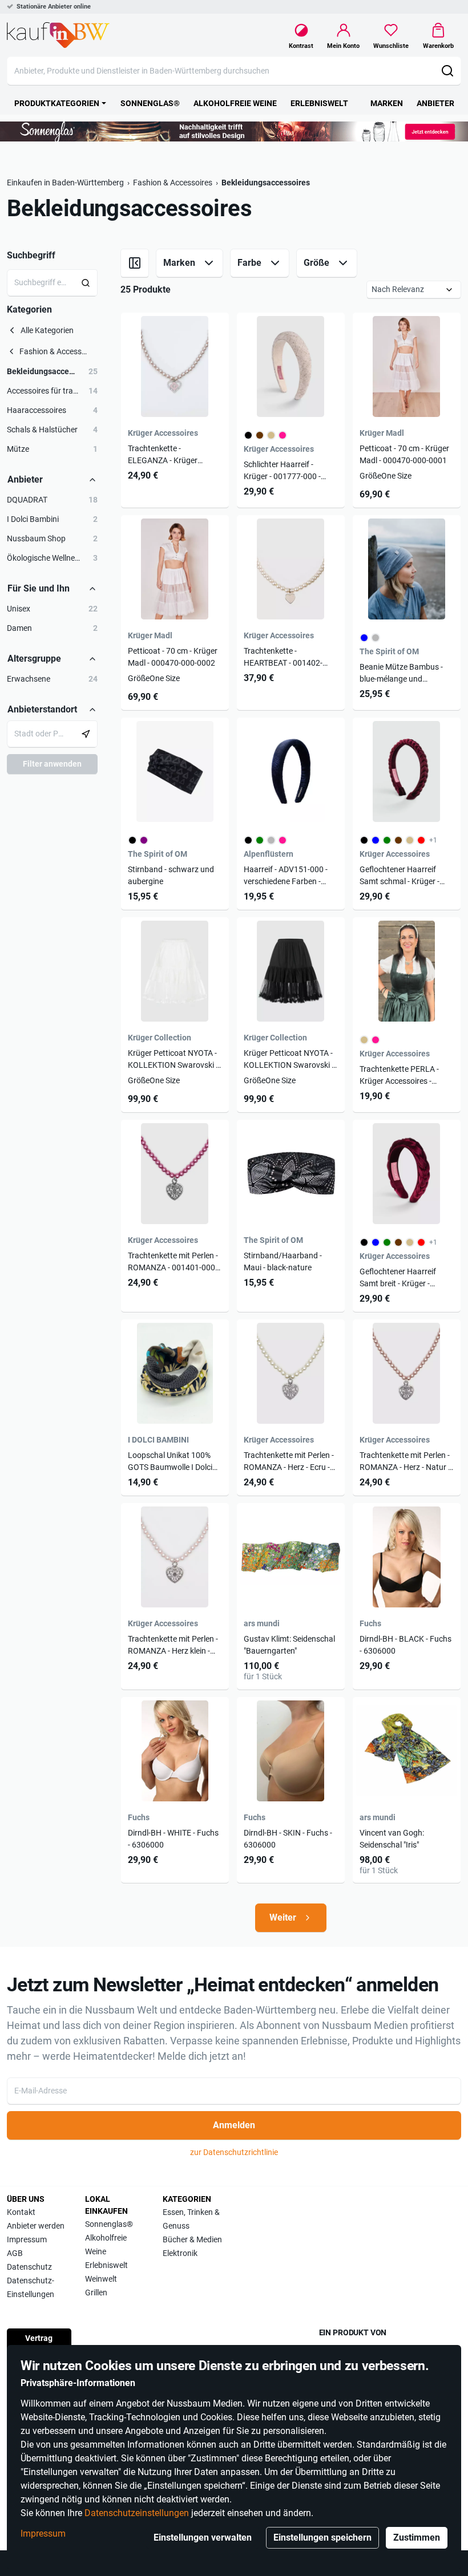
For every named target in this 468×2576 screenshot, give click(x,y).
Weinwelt (101, 2279)
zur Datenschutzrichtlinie (234, 2152)
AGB (15, 2253)
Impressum (43, 2534)
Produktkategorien (57, 103)
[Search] (86, 283)
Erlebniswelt (106, 2265)
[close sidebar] (135, 263)
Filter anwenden (52, 764)
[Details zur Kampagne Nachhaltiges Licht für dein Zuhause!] (234, 131)
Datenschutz (29, 2267)
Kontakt (21, 2212)
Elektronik (180, 2253)
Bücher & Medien (192, 2239)
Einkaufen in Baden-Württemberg (65, 183)
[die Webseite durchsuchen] (447, 71)
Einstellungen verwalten (203, 2537)
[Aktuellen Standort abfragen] (86, 734)
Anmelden (234, 2125)
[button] (52, 372)
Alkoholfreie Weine (106, 2245)
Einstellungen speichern (322, 2537)
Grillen (96, 2293)
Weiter (283, 1917)
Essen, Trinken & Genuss (191, 2219)
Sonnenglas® (109, 2224)
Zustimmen (417, 2537)
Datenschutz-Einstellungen (31, 2287)
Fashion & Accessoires (173, 183)
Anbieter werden (36, 2226)
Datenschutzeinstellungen (137, 2513)
